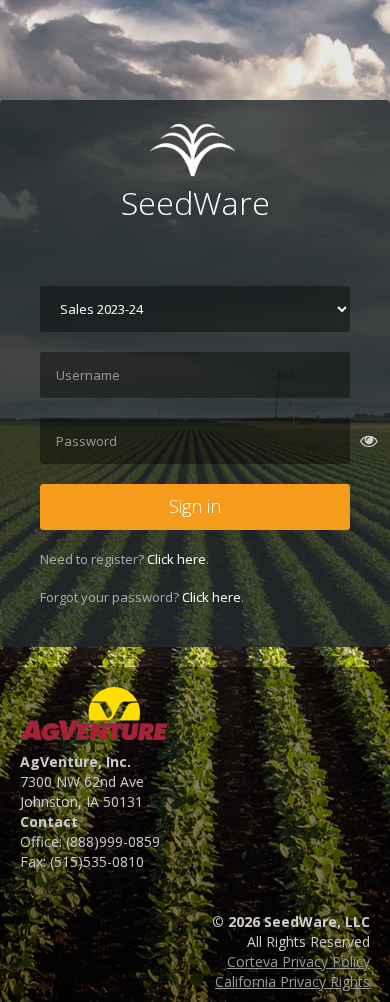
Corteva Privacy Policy (298, 961)
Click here (176, 559)
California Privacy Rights (292, 981)
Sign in (195, 506)
